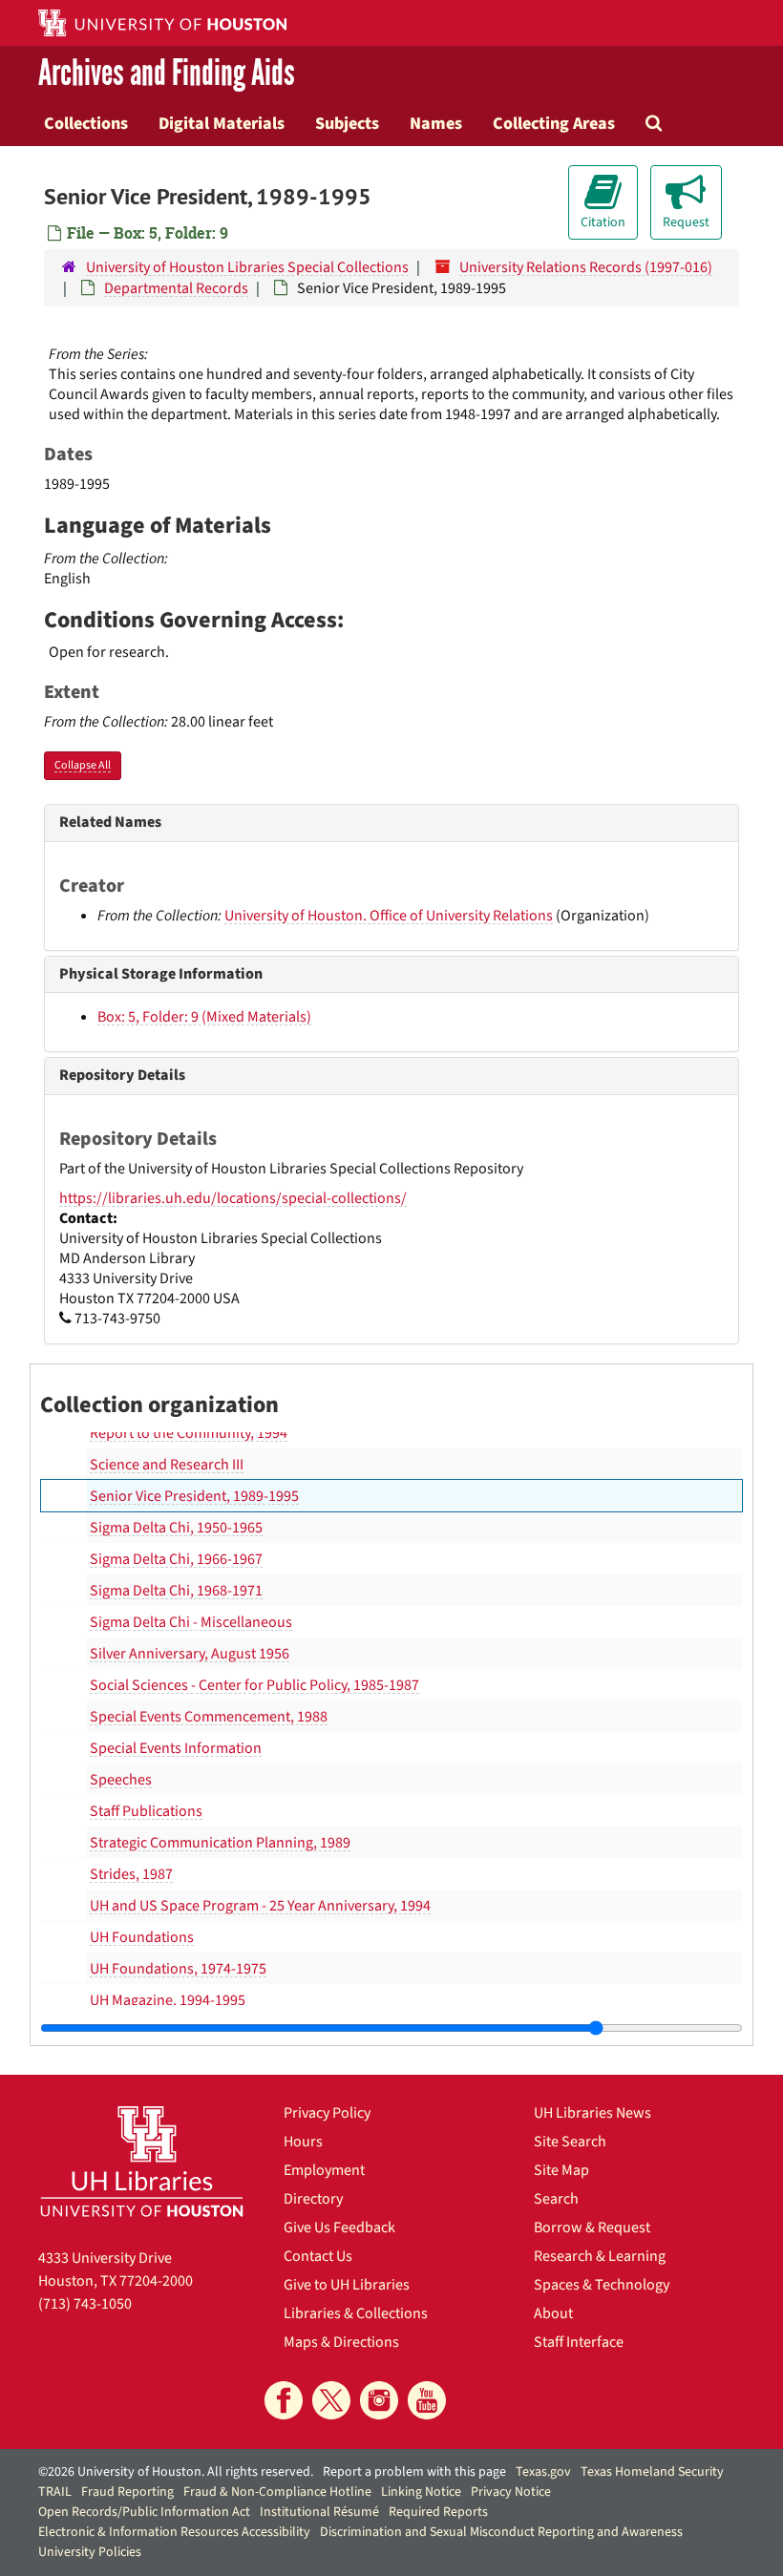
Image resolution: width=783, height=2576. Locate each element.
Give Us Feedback (339, 2228)
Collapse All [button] (83, 765)
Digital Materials (222, 123)
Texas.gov (543, 2472)
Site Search (570, 2142)
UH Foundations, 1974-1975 (178, 1969)
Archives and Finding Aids (167, 73)
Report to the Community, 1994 (189, 1433)
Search (556, 2199)
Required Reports (438, 2512)
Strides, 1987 (131, 1874)
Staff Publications (146, 1811)
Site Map (561, 2170)
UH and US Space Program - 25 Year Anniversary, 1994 (260, 1906)
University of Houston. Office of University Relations (389, 916)
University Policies (90, 2552)
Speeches (121, 1780)
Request (686, 222)
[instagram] (379, 2400)
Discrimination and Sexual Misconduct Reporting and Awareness (501, 2532)
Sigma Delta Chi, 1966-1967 (176, 1559)
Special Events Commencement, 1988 (209, 1717)
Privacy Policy (327, 2113)
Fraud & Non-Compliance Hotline (277, 2492)
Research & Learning (600, 2256)
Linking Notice (421, 2492)
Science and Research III (167, 1465)
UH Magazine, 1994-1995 (168, 2000)
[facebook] (284, 2400)
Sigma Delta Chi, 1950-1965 (176, 1528)
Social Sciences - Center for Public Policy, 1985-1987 (254, 1685)
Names (436, 123)
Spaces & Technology (602, 2285)
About (553, 2313)
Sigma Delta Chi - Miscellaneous (191, 1622)
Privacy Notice (511, 2492)
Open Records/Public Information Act (144, 2512)
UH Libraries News (593, 2113)
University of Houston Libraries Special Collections (247, 267)
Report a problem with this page (414, 2472)
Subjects (347, 123)
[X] (331, 2400)
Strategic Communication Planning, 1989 (220, 1843)
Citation (603, 222)
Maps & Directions (341, 2342)
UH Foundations (142, 1937)
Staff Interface (579, 2342)
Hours (303, 2142)
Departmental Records (176, 288)
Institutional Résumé (319, 2512)
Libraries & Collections (356, 2313)
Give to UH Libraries (347, 2285)
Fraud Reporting (127, 2492)
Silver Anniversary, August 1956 (190, 1654)
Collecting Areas (554, 123)
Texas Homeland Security (652, 2472)
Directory (313, 2199)
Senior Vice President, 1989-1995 (194, 1496)
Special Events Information (176, 1748)
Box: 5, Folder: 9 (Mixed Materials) (204, 1017)
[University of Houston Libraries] (142, 2161)
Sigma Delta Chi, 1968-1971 (176, 1591)
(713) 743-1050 (85, 2304)
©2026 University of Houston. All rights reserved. (176, 2472)
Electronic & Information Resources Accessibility (174, 2532)
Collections (86, 123)
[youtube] (427, 2400)
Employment (324, 2170)
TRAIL (55, 2492)
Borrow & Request (592, 2228)
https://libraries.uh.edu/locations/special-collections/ (233, 1198)
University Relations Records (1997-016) (586, 267)
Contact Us (318, 2256)
